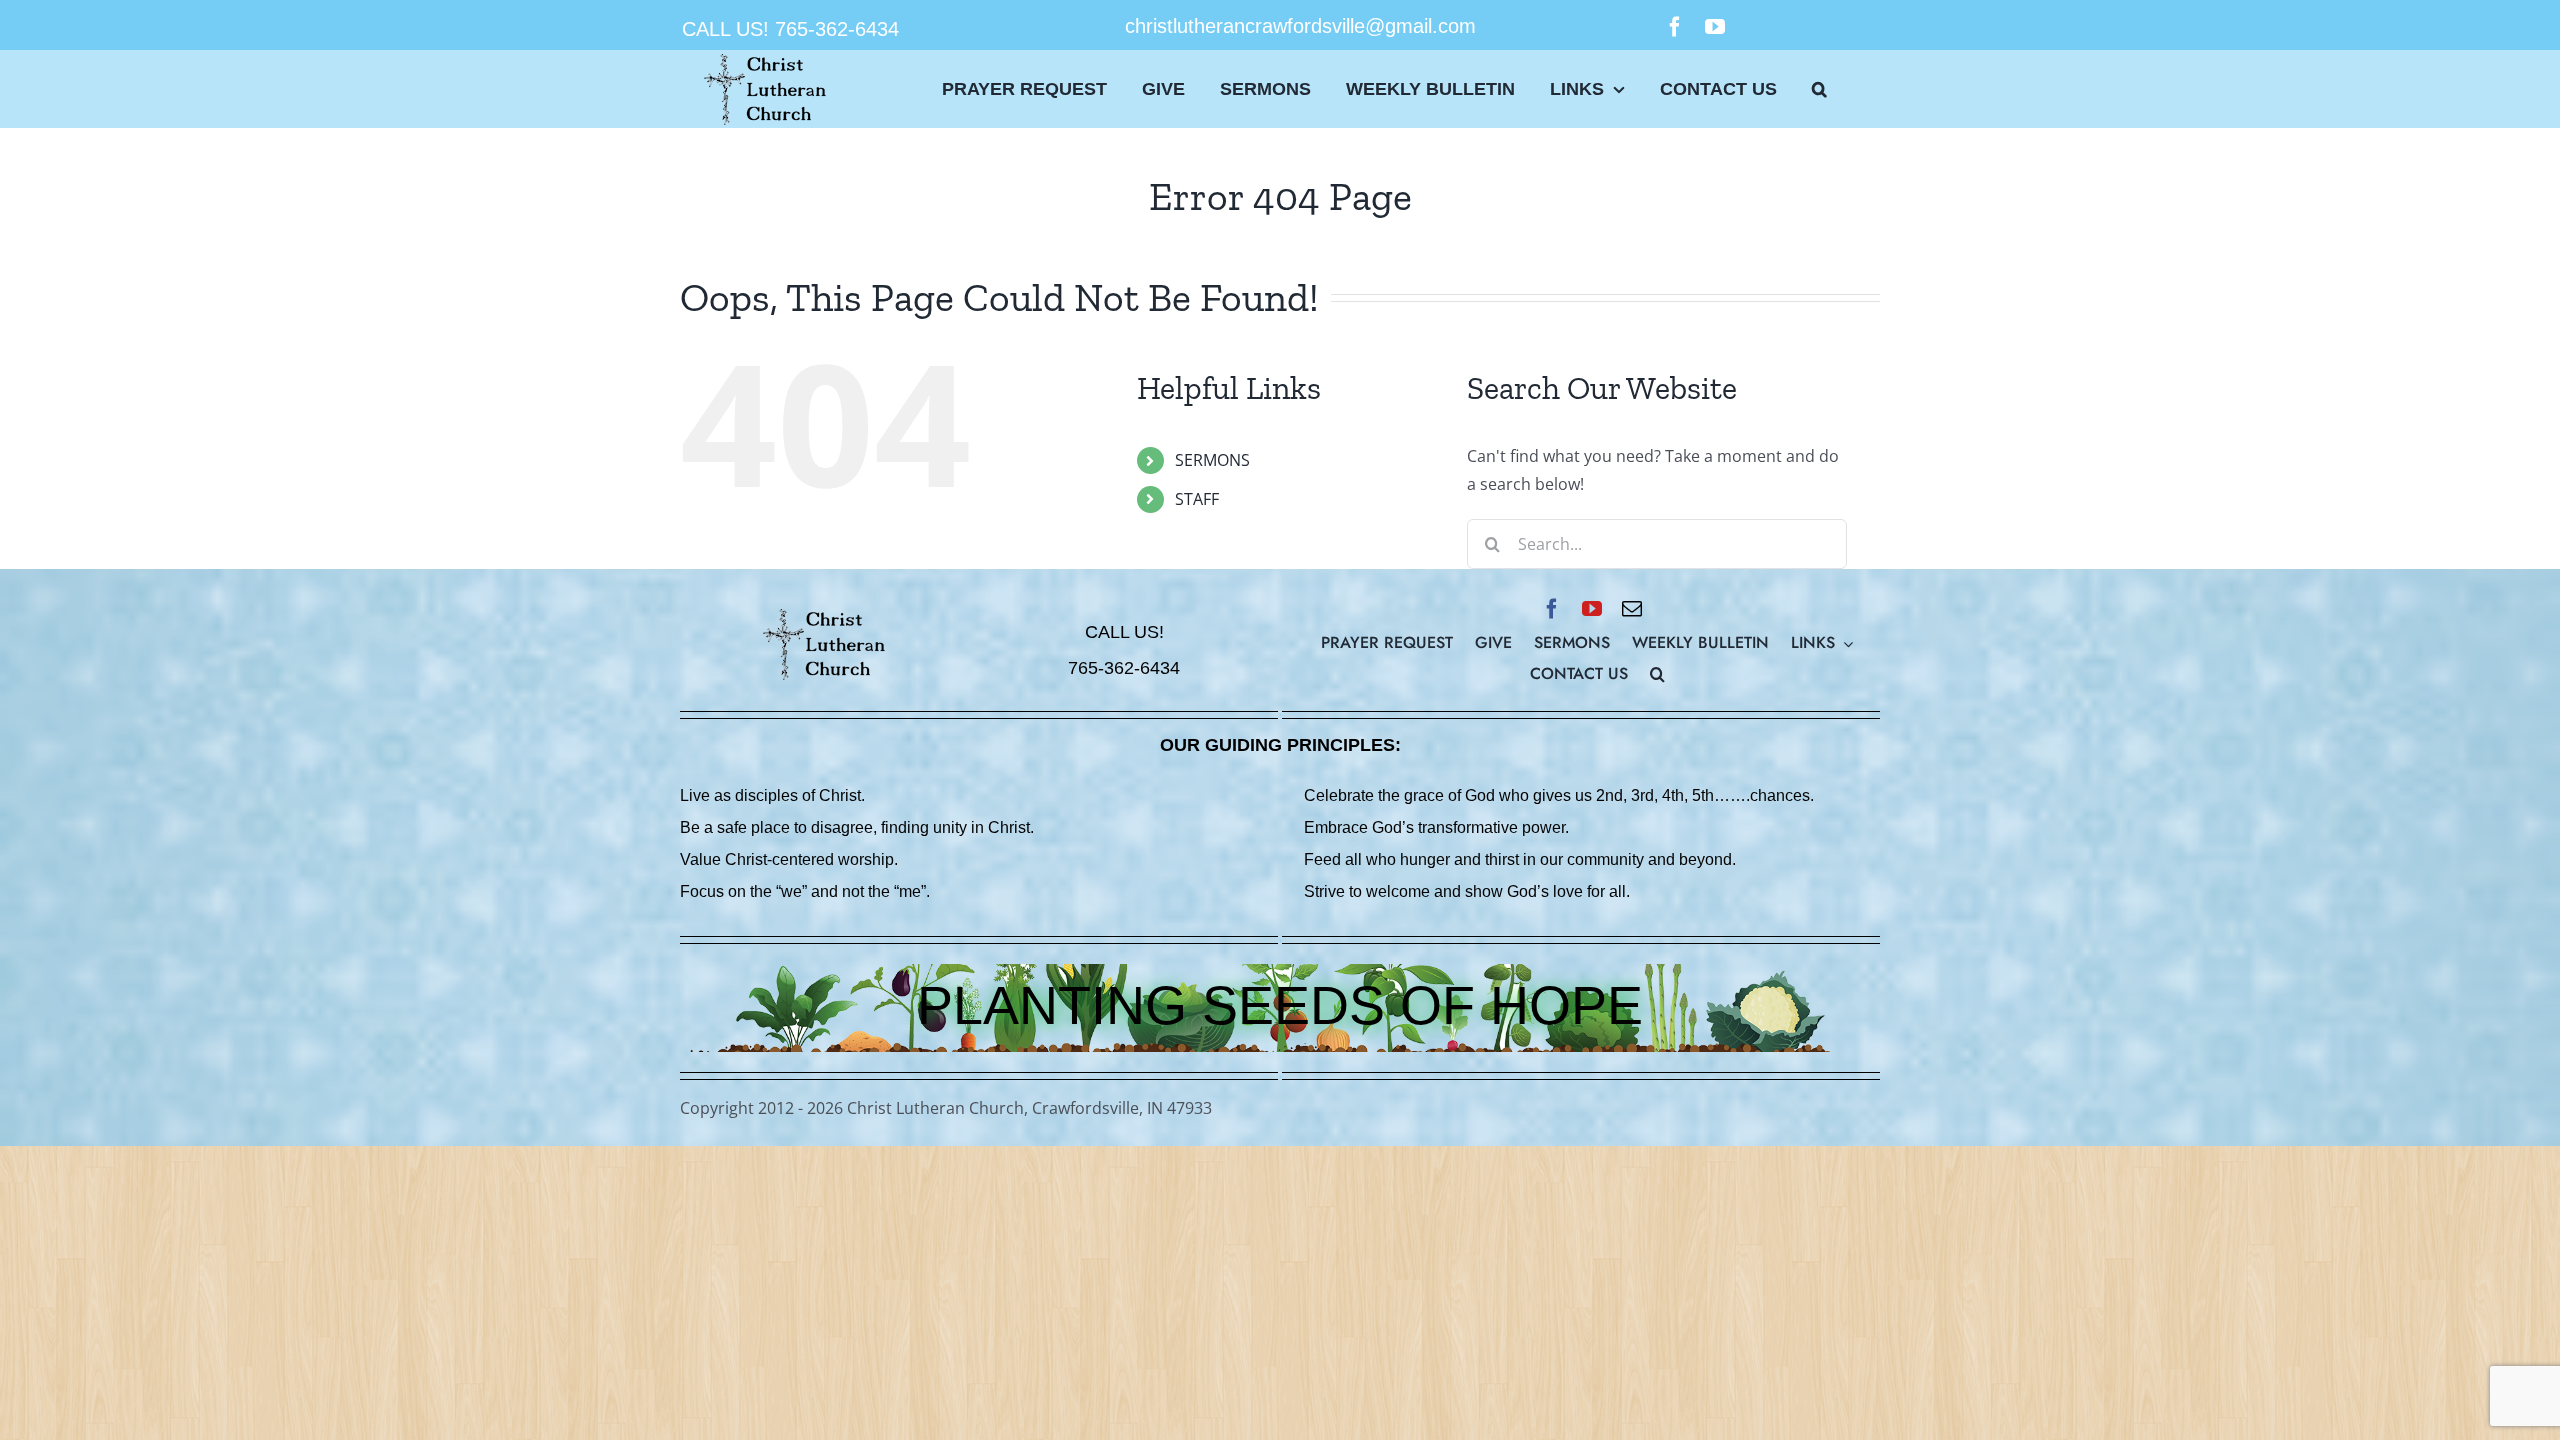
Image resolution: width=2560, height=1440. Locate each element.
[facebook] (1675, 27)
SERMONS (1212, 460)
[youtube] (1715, 27)
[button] (1819, 89)
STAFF (1197, 499)
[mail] (1632, 609)
